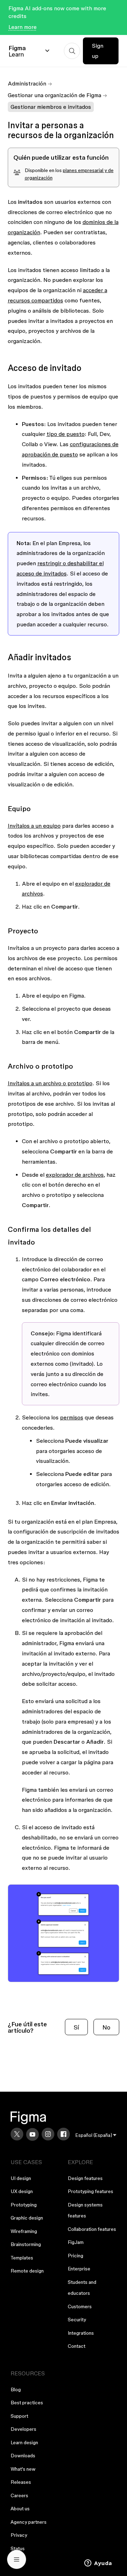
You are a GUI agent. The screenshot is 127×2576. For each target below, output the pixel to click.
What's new (23, 2469)
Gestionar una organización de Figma (55, 95)
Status (18, 2548)
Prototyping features (90, 2191)
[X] (17, 2134)
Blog (16, 2389)
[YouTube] (32, 2134)
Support (19, 2416)
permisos (72, 1417)
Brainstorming (26, 2244)
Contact (77, 2346)
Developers (23, 2429)
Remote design (27, 2271)
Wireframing (24, 2231)
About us (20, 2509)
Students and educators (82, 2288)
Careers (19, 2495)
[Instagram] (48, 2134)
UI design (21, 2178)
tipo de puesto (66, 434)
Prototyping (24, 2205)
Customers (80, 2306)
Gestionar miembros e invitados (51, 107)
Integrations (81, 2333)
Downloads (23, 2456)
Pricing (75, 2256)
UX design (22, 2191)
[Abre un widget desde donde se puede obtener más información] (98, 2564)
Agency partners (29, 2522)
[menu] (96, 2135)
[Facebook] (64, 2134)
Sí (76, 2027)
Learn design (24, 2442)
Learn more (23, 27)
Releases (21, 2482)
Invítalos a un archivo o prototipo (50, 1083)
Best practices (27, 2403)
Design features (85, 2178)
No (106, 2027)
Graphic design (27, 2218)
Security (77, 2320)
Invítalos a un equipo (34, 826)
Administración (27, 83)
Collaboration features (92, 2229)
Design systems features (85, 2210)
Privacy (19, 2535)
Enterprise (79, 2269)
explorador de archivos (75, 1175)
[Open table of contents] (17, 2559)
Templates (22, 2258)
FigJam (76, 2242)
